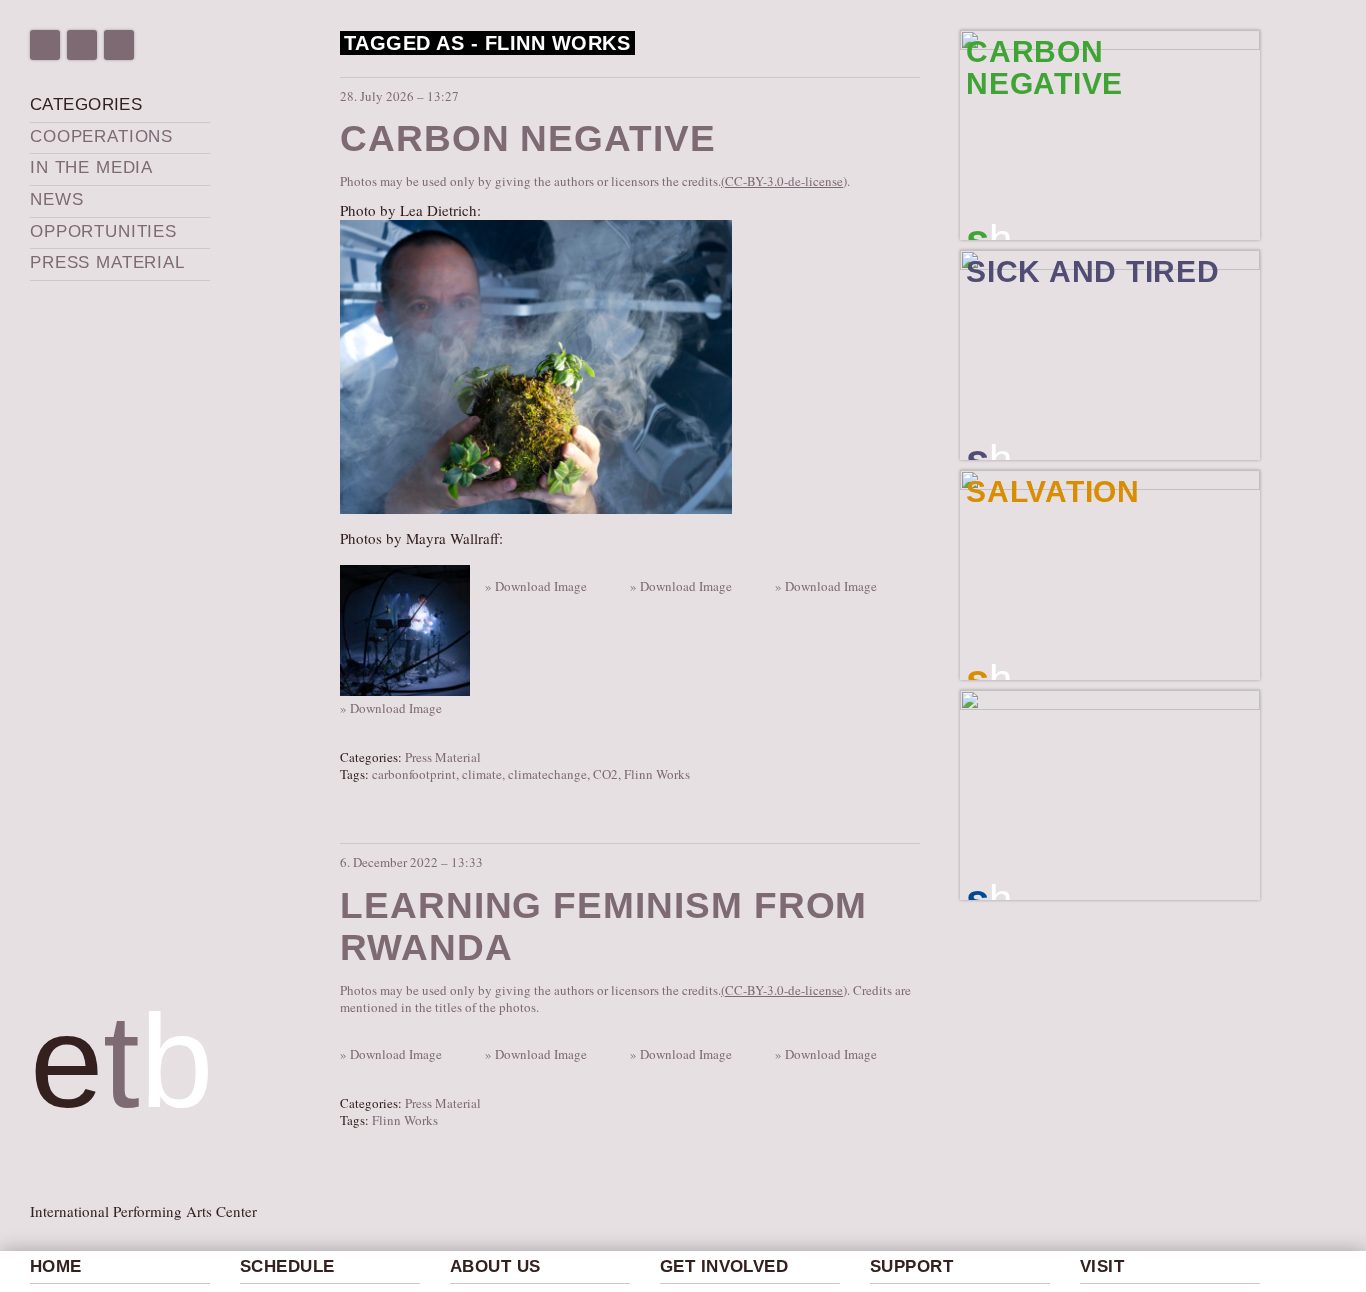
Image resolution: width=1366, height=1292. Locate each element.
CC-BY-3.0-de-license (784, 181)
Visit (1102, 1266)
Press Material (107, 262)
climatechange (547, 774)
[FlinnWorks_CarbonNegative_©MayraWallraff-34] (486, 568)
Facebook (45, 45)
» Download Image (391, 708)
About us (495, 1266)
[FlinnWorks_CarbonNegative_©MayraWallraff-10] (406, 627)
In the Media (91, 167)
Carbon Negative (528, 138)
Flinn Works (657, 774)
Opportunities (103, 231)
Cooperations (101, 136)
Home (56, 1266)
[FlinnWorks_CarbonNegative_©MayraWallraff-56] (776, 568)
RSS (119, 45)
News (56, 199)
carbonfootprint (414, 774)
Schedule (287, 1266)
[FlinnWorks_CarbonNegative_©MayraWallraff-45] (631, 568)
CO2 (605, 774)
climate (482, 774)
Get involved (724, 1266)
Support (911, 1266)
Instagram (82, 45)
